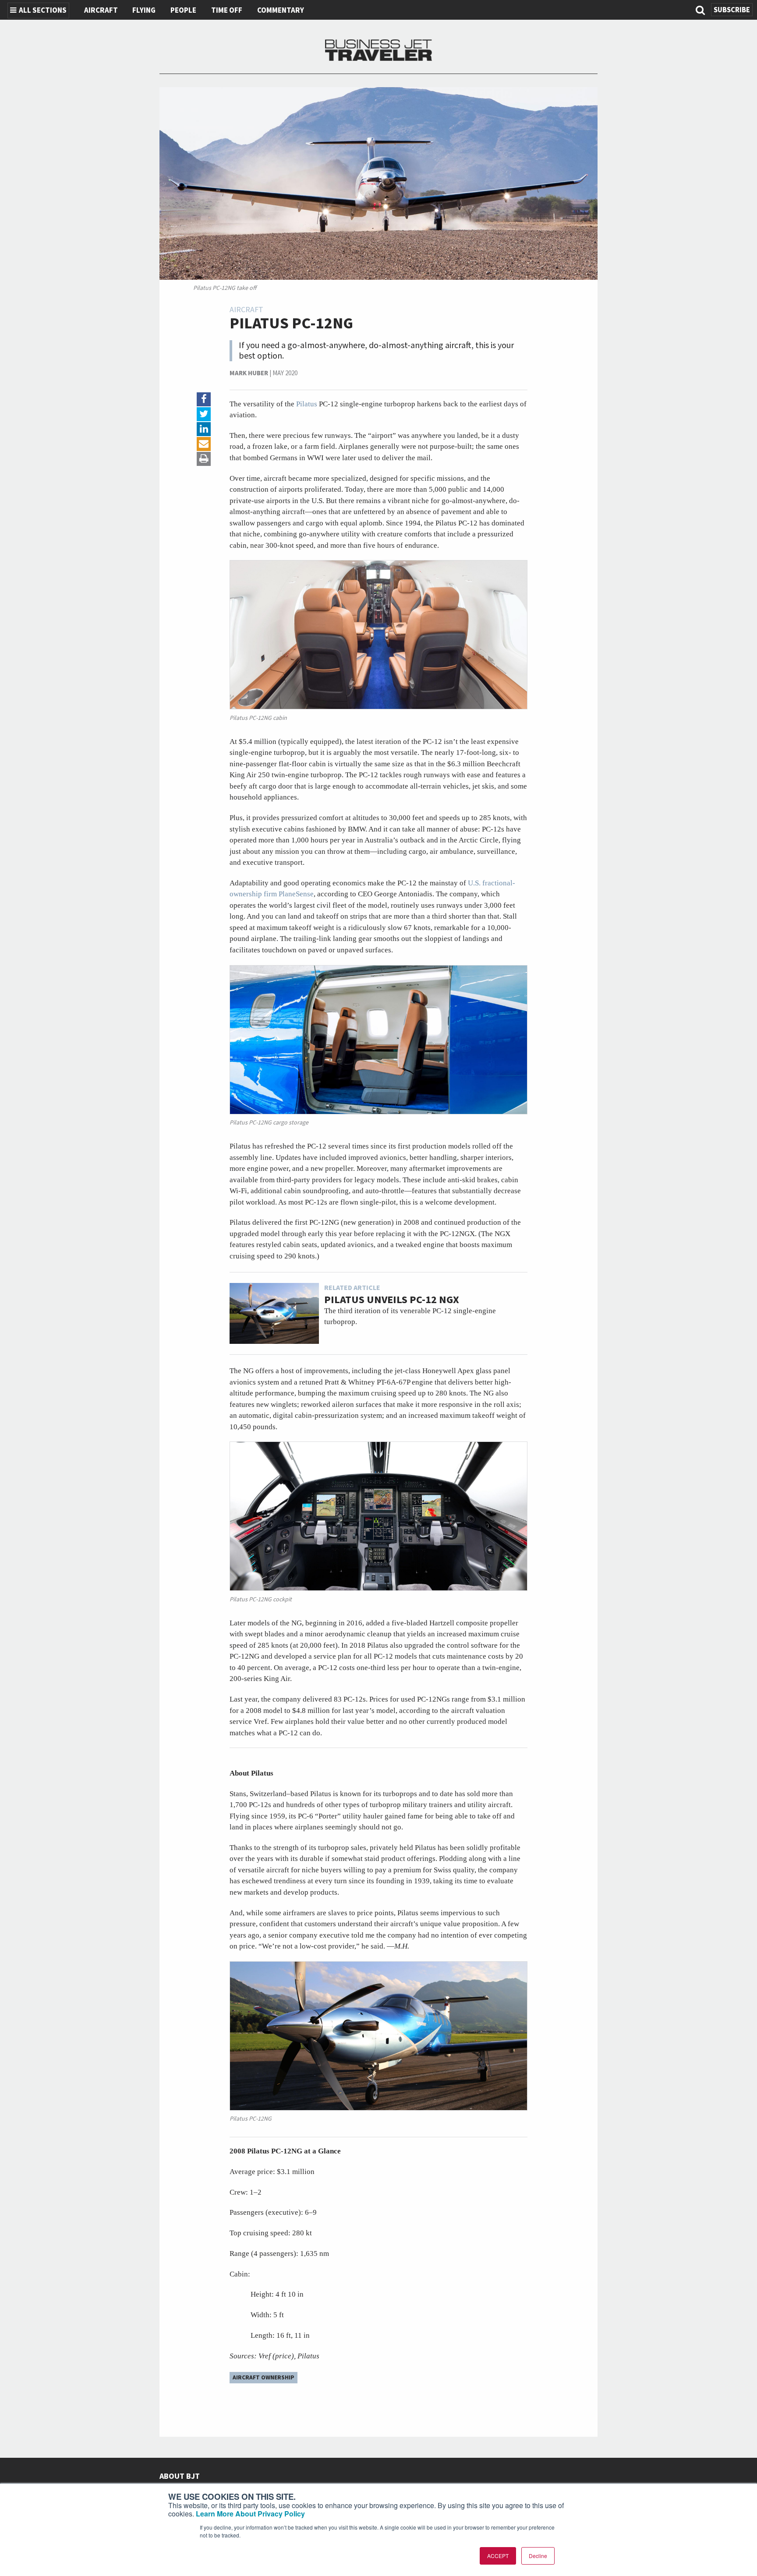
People (183, 11)
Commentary (281, 11)
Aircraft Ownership (264, 2377)
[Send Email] (204, 444)
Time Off (227, 11)
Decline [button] (538, 2556)
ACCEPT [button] (498, 2556)
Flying (144, 11)
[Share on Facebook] (204, 399)
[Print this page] (204, 459)
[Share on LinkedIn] (204, 429)
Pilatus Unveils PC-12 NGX (392, 1300)
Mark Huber (249, 373)
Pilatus (308, 404)
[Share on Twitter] (204, 414)
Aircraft (101, 11)
